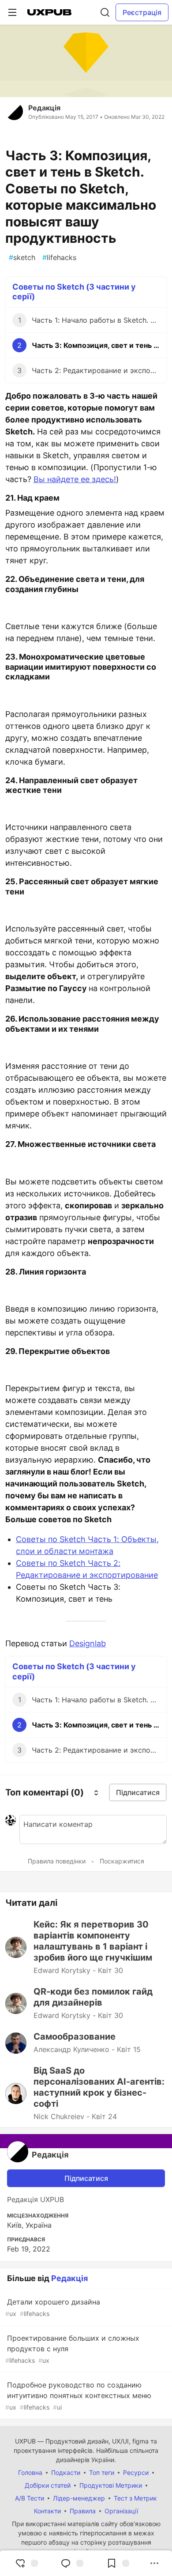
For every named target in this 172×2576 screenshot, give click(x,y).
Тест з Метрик (135, 2498)
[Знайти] (105, 12)
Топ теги (102, 2472)
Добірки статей (48, 2485)
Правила (83, 2511)
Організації (121, 2511)
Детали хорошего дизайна (53, 2307)
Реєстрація (142, 12)
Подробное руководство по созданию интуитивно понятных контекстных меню (78, 2396)
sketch (22, 257)
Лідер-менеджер (79, 2498)
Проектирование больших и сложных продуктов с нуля (72, 2349)
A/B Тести (30, 2498)
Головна (30, 2472)
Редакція (44, 108)
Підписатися (86, 2178)
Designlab (88, 1643)
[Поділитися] (154, 2563)
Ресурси (136, 2472)
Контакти (47, 2511)
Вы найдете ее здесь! (75, 479)
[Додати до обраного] (118, 2563)
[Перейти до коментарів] (72, 2563)
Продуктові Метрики (111, 2485)
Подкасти (66, 2472)
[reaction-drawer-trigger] (26, 2563)
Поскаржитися (122, 1861)
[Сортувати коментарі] (96, 1792)
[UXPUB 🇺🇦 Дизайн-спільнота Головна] (49, 12)
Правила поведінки (57, 1861)
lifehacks (59, 257)
